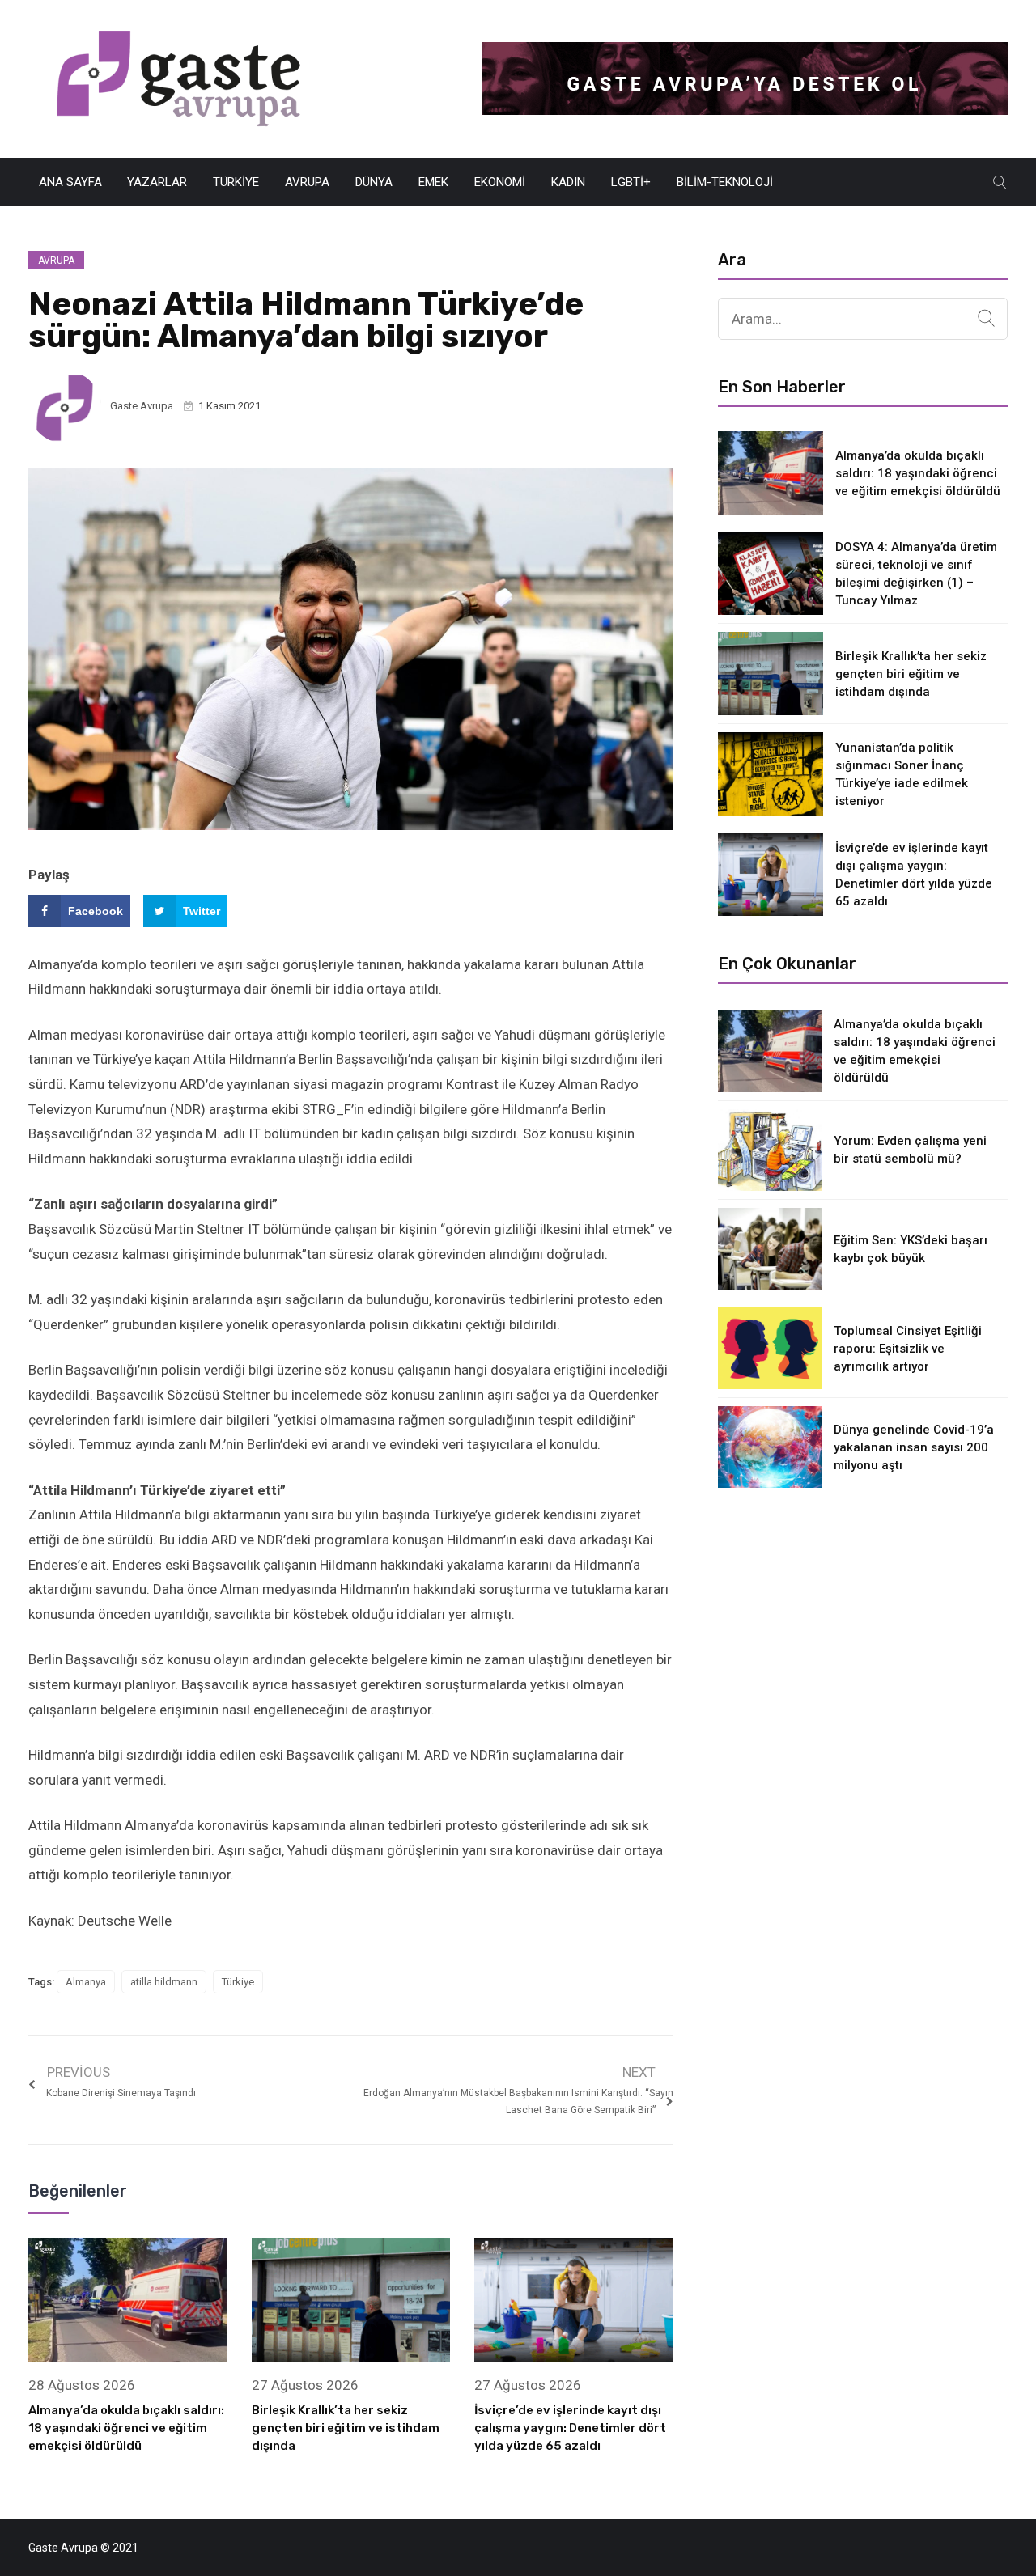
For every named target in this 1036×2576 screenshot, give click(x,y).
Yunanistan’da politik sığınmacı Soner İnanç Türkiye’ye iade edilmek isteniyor (902, 774)
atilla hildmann (164, 1982)
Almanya (86, 1982)
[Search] (986, 319)
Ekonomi (500, 182)
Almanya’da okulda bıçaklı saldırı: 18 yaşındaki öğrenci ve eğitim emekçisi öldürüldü (126, 2428)
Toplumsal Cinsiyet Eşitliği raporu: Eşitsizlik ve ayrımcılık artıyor (908, 1349)
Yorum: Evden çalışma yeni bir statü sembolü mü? (910, 1150)
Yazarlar (157, 182)
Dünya (374, 182)
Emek (433, 182)
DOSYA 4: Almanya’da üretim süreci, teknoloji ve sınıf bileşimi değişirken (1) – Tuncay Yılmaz (916, 574)
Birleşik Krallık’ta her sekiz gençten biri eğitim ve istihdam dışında (346, 2428)
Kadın (568, 182)
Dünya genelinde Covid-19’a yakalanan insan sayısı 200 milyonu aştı (914, 1447)
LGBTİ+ (631, 182)
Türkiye (236, 182)
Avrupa (307, 182)
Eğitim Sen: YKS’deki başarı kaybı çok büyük (911, 1249)
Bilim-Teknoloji (725, 182)
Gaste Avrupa (142, 406)
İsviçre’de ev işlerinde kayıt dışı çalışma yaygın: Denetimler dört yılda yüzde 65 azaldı (570, 2428)
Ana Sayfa (70, 182)
